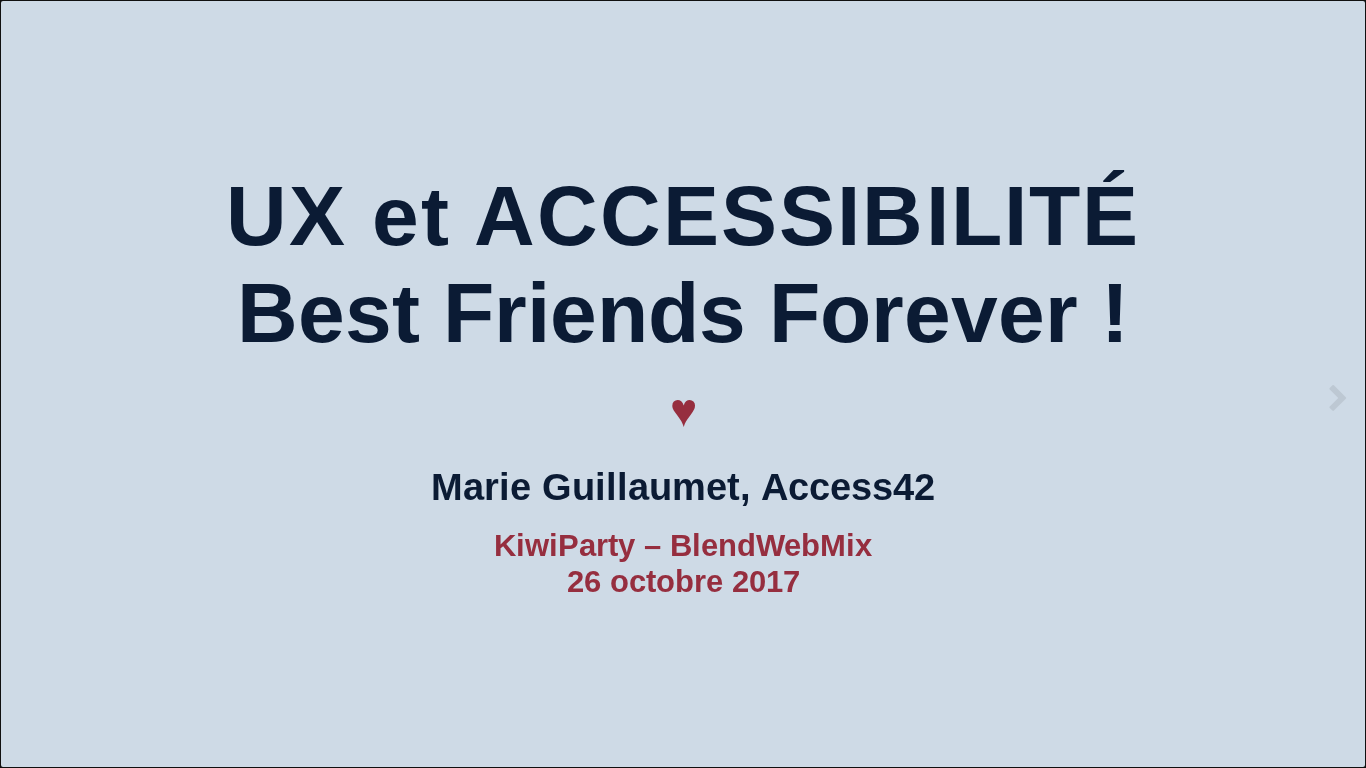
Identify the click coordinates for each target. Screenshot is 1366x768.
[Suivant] (1339, 398)
